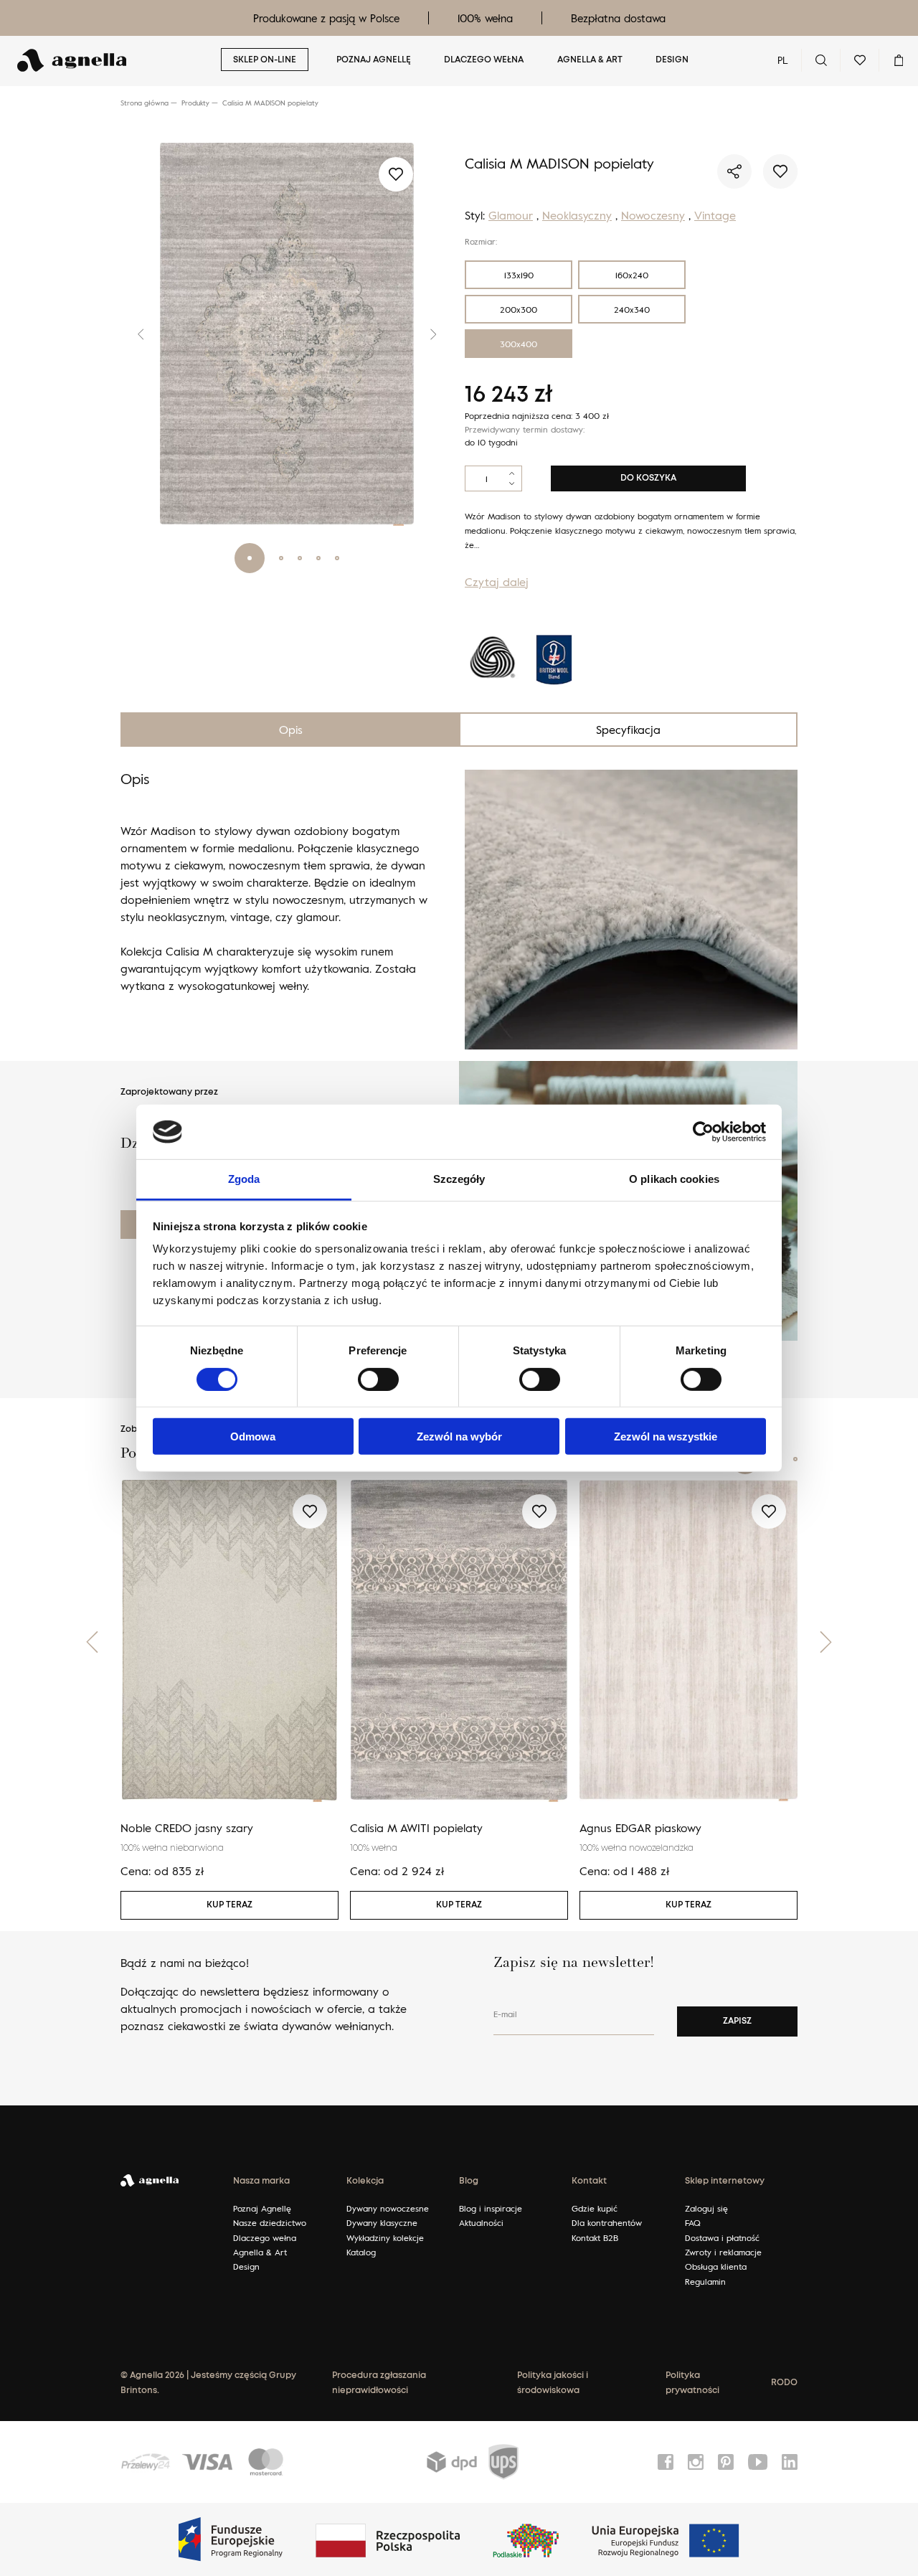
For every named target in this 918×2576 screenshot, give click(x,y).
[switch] (378, 1379)
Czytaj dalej (497, 582)
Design (672, 60)
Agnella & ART (590, 60)
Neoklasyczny (577, 215)
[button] (129, 334)
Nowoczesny (653, 215)
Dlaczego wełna (484, 60)
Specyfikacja (628, 730)
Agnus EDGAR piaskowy (640, 1828)
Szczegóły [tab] (459, 1179)
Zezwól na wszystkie (666, 1436)
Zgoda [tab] (244, 1179)
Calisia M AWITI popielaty (416, 1828)
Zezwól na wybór (459, 1436)
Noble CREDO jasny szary (187, 1828)
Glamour (511, 215)
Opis (291, 730)
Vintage (715, 215)
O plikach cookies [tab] (674, 1179)
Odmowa (253, 1436)
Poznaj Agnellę (374, 60)
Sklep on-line (265, 60)
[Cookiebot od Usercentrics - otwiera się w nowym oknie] (703, 1132)
